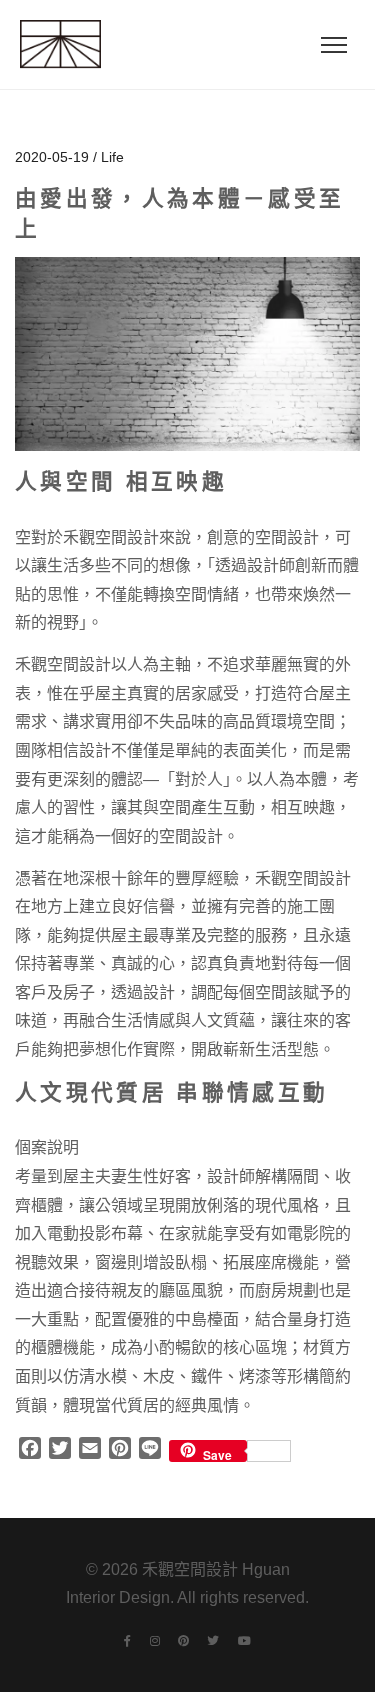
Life (112, 157)
